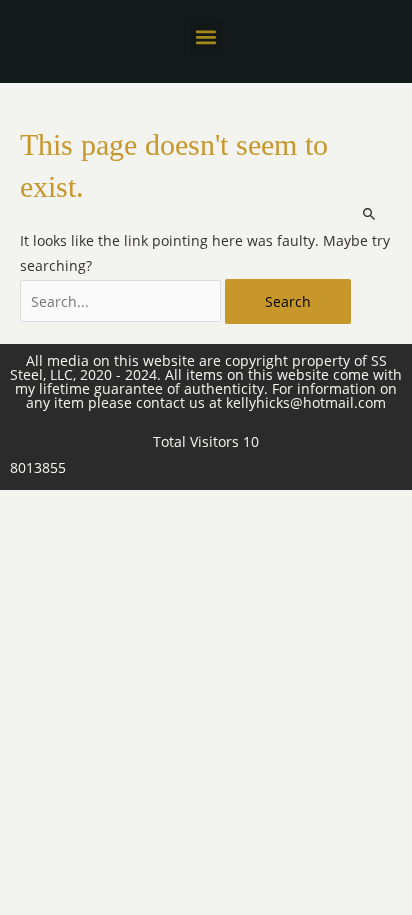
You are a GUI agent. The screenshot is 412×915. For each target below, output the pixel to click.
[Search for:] (122, 301)
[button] (206, 36)
